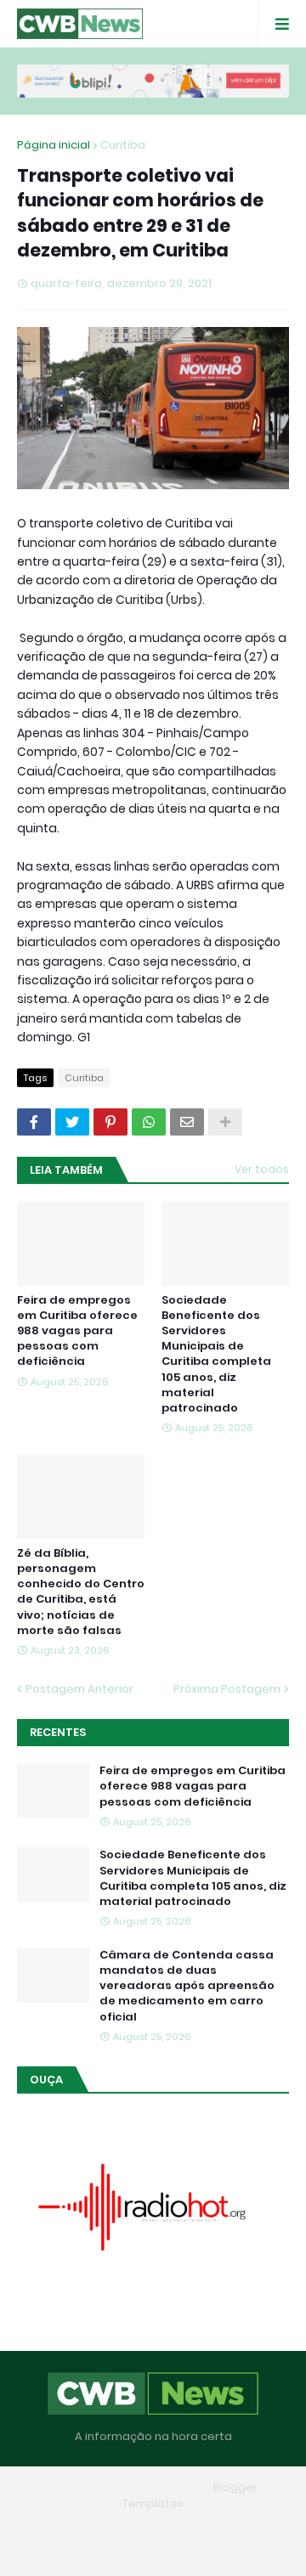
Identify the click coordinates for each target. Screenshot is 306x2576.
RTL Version (153, 2550)
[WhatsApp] (149, 1122)
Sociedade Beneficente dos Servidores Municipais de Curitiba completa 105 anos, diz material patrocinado (216, 1354)
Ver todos (262, 1169)
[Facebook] (34, 1122)
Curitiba (123, 145)
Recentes (58, 1732)
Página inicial (54, 145)
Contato (228, 2529)
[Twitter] (72, 1122)
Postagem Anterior (79, 1689)
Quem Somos (146, 2529)
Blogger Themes (160, 2487)
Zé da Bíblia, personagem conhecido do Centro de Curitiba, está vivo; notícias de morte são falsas (81, 1592)
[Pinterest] (110, 1122)
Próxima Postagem (227, 1689)
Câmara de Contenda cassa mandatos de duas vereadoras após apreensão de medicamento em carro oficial (187, 1986)
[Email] (187, 1122)
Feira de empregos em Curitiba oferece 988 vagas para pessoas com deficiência (77, 1331)
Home (71, 2529)
